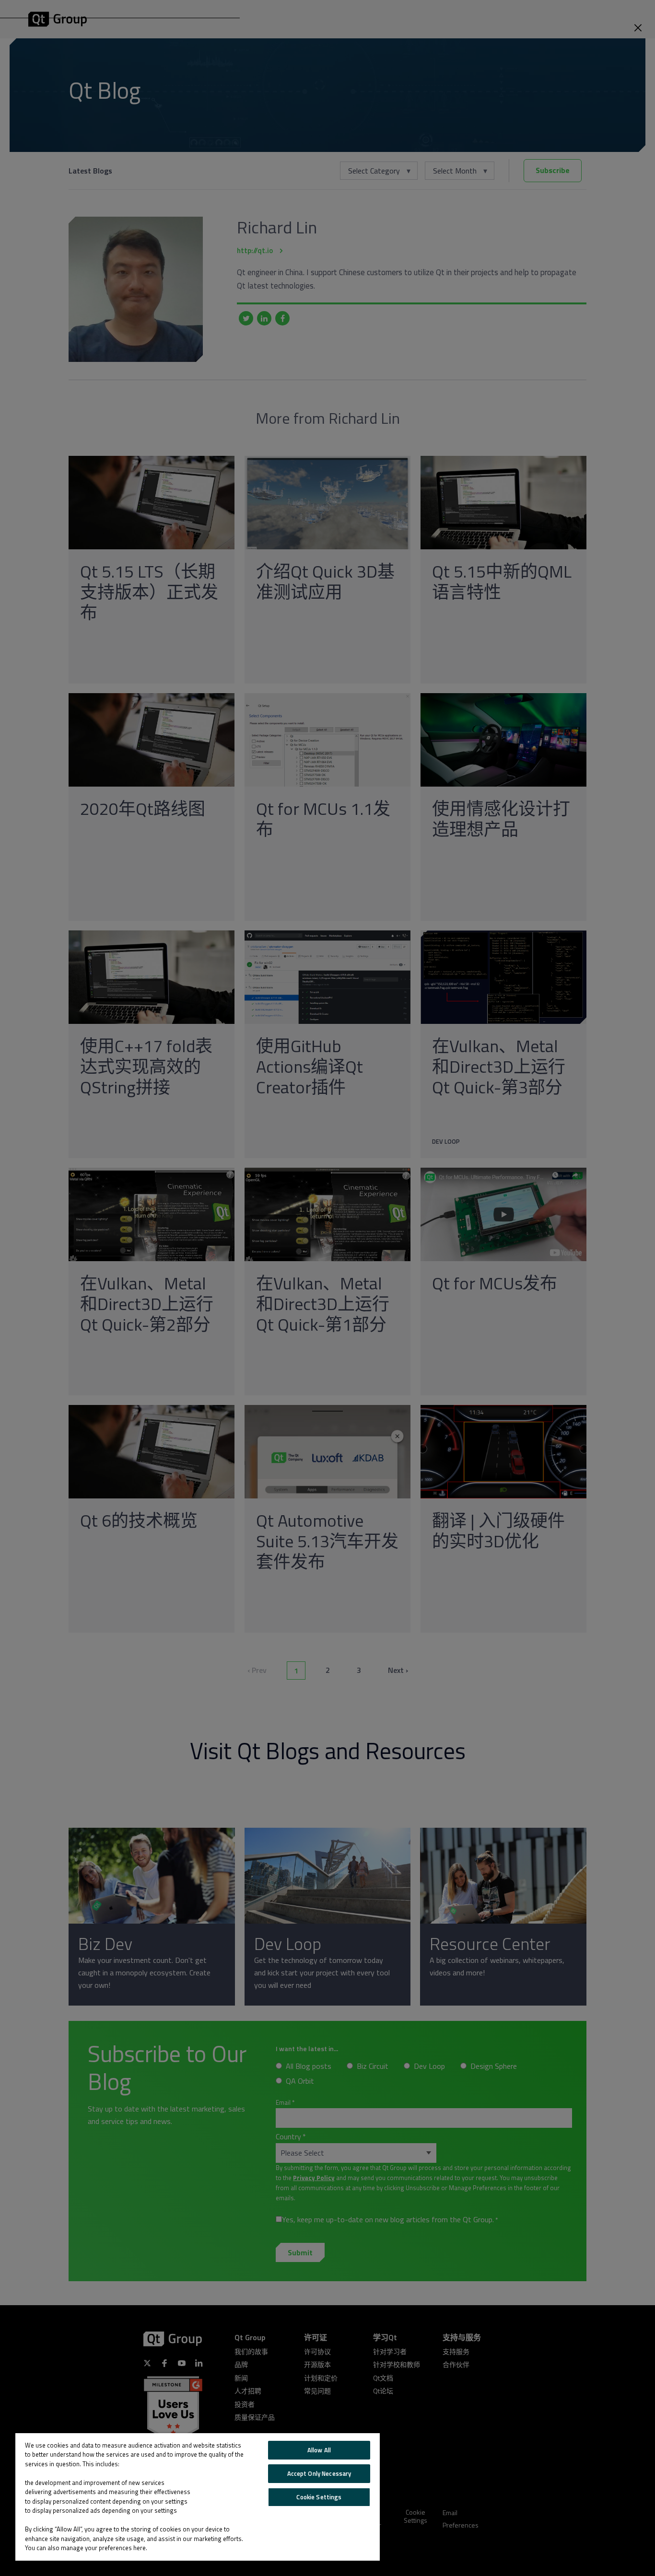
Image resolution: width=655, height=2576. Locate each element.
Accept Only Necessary (319, 2473)
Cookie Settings (319, 2497)
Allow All (319, 2450)
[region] (198, 2497)
